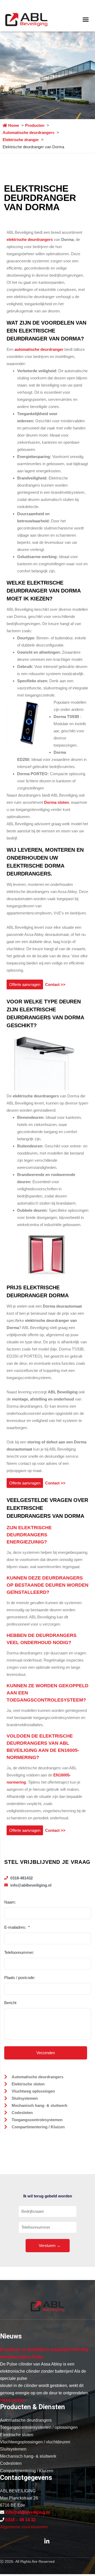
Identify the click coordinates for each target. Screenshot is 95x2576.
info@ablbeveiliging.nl (28, 2512)
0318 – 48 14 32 (20, 2520)
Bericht (10, 2003)
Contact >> (54, 984)
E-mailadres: (17, 1927)
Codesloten (11, 2463)
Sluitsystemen (13, 2449)
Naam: (10, 1902)
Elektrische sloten (17, 2435)
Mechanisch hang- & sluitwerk (28, 2456)
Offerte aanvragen (25, 984)
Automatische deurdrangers (26, 2420)
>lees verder (12, 2400)
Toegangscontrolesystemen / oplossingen (39, 2427)
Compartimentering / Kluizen (27, 2471)
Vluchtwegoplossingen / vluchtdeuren (35, 2442)
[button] (86, 20)
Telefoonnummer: (19, 1952)
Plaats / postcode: (20, 1978)
